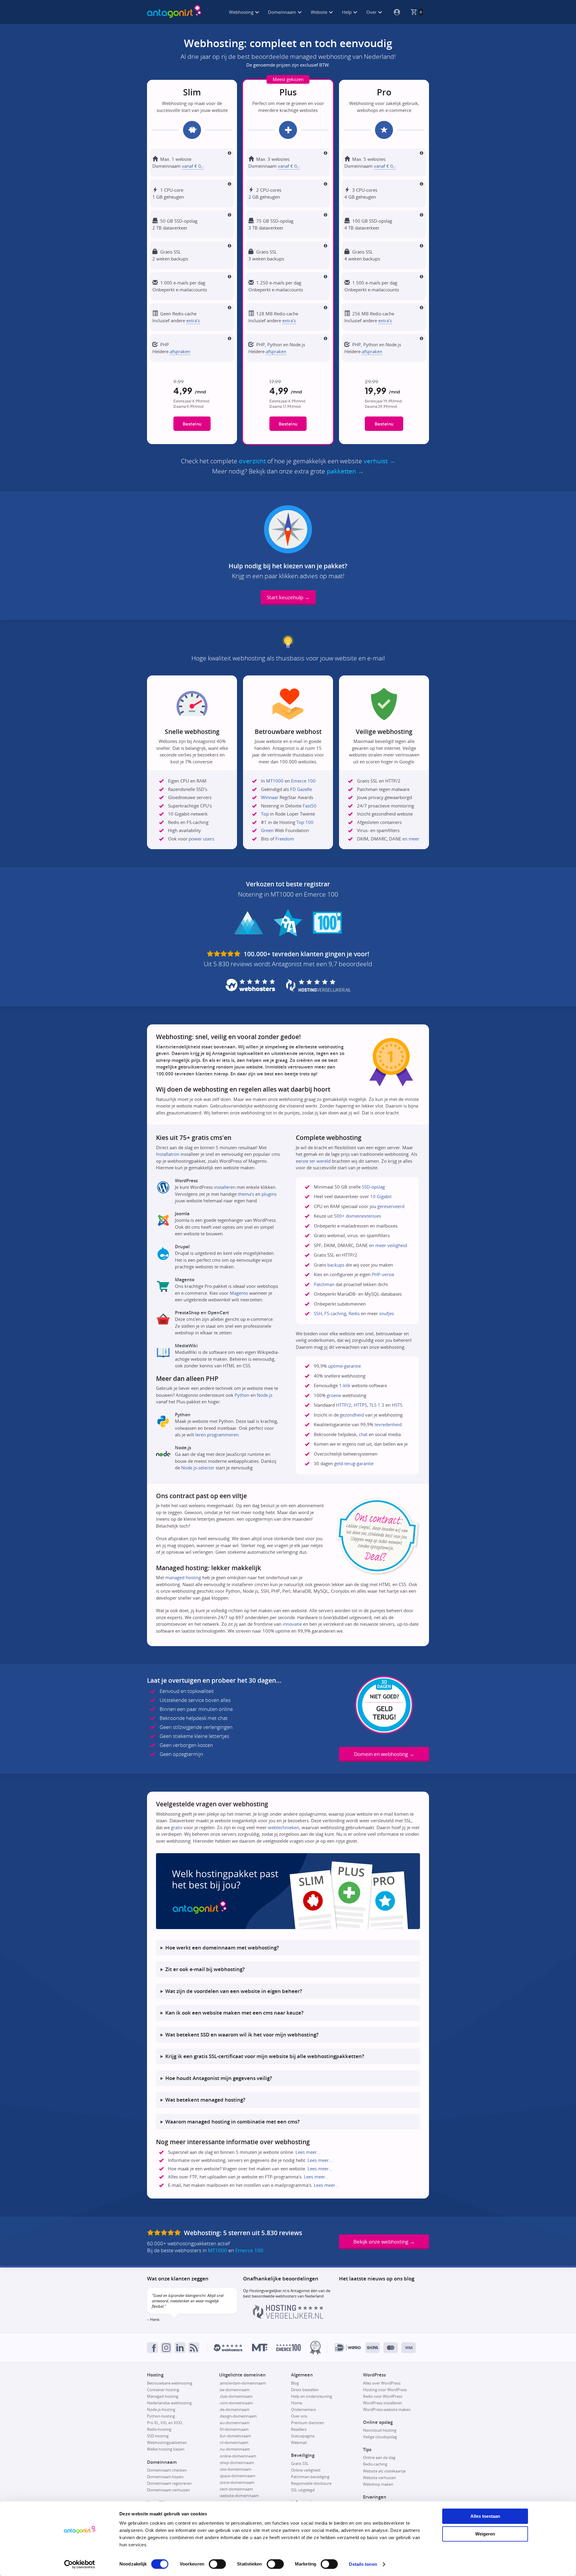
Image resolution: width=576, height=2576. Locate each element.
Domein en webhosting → (384, 1754)
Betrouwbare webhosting (170, 2383)
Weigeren (485, 2534)
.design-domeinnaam (238, 2416)
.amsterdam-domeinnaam (242, 2383)
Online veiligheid (306, 2470)
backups (336, 1265)
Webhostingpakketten (167, 2442)
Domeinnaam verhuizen (168, 2490)
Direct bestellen (305, 2390)
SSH (318, 1313)
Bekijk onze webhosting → (384, 2242)
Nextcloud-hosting (380, 2430)
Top (265, 814)
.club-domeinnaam (236, 2396)
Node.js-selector (198, 1468)
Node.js (265, 1395)
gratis (177, 1827)
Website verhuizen (379, 2478)
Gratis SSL (300, 2463)
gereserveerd (391, 1206)
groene (334, 1395)
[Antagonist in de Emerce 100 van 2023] (289, 2348)
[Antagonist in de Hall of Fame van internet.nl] (315, 2348)
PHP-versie (383, 1274)
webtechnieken (283, 1827)
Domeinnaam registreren (169, 2483)
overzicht (252, 461)
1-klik (345, 1385)
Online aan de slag (379, 2457)
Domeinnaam (283, 12)
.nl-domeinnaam (234, 2442)
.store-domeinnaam (237, 2482)
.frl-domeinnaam (234, 2429)
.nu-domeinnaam (234, 2449)
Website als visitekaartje (384, 2471)
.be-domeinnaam (234, 2390)
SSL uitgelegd (303, 2490)
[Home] (174, 12)
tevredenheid (388, 1424)
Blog (295, 2383)
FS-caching (335, 1313)
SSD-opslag (373, 1187)
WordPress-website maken (387, 2409)
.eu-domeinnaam (234, 2423)
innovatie (292, 1624)
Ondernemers (303, 2409)
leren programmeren (217, 1435)
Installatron (168, 1154)
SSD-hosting (158, 2436)
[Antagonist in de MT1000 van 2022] (260, 2348)
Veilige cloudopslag (380, 2437)
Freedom (285, 839)
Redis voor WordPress (383, 2396)
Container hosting (163, 2390)
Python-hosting (161, 2416)
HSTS (397, 1405)
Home (297, 2403)
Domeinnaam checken (167, 2470)
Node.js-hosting (161, 2409)
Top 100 (305, 822)
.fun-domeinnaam (235, 2436)
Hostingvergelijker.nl (268, 2291)
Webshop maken (378, 2484)
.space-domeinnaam (237, 2476)
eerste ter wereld (313, 1161)
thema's (246, 1194)
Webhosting (242, 12)
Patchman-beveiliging (310, 2477)
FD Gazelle (301, 789)
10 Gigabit (381, 1196)
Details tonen (363, 2564)
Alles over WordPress (382, 2383)
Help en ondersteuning (312, 2396)
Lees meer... (308, 2152)
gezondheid (352, 1415)
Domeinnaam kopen (165, 2477)
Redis (354, 1313)
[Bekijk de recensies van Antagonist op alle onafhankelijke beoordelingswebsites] (165, 2233)
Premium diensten (307, 2423)
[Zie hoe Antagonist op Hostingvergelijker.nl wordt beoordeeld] (288, 2317)
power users (201, 839)
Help (347, 12)
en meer (411, 839)
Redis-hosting (159, 2429)
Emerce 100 (303, 781)
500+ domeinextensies (357, 1216)
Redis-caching (375, 2464)
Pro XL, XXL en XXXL (165, 2423)
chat (363, 1434)
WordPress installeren (382, 2403)
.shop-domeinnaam (237, 2463)
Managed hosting (163, 2396)
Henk (155, 2319)
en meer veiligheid (388, 1245)
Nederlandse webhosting (169, 2403)
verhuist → (379, 461)
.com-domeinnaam (236, 2403)
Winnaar (270, 797)
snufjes (387, 1313)
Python (242, 1395)
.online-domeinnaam (238, 2456)
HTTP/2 (344, 1405)
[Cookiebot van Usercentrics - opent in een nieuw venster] (80, 2564)
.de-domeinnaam (234, 2409)
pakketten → (345, 471)
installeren (225, 1187)
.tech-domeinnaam (236, 2489)
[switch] (217, 2564)
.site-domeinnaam (235, 2469)
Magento (239, 1293)
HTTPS (360, 1405)
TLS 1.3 (377, 1405)
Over (372, 12)
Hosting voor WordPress (385, 2390)
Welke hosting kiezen (166, 2449)
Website (320, 12)
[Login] (394, 12)
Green (267, 830)
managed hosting (183, 1577)
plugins (269, 1194)
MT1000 (275, 781)
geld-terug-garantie (354, 1463)
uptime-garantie (344, 1366)
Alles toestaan (485, 2516)
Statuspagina (303, 2436)
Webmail (299, 2442)
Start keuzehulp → (288, 597)
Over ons (299, 2416)
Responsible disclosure (311, 2483)
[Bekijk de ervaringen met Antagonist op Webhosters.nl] (228, 2348)
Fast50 (310, 806)
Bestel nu (192, 424)
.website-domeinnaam (239, 2496)
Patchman (324, 1284)
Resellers (299, 2429)
